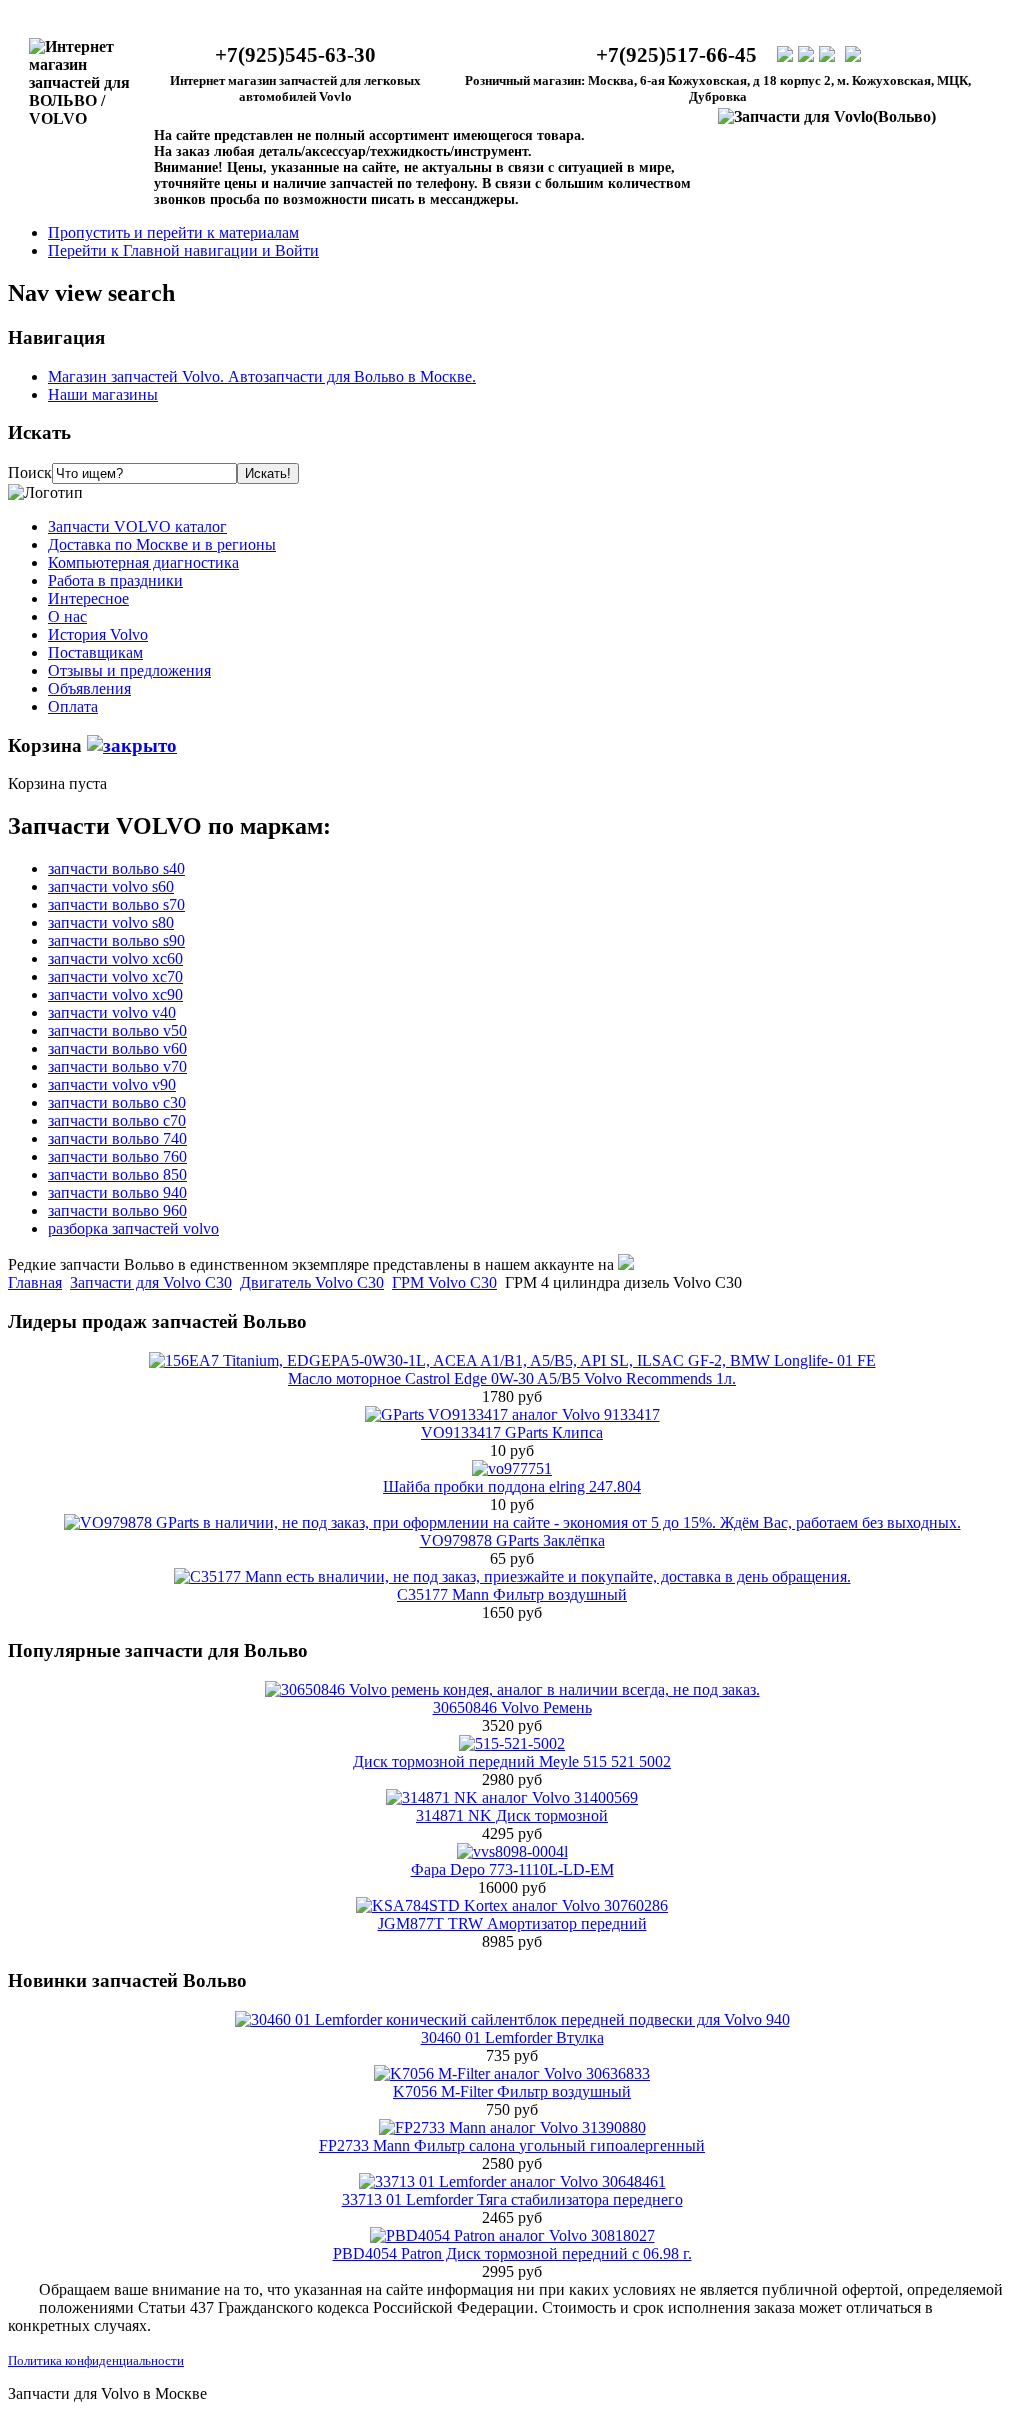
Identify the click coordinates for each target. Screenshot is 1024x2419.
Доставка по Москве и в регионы (162, 544)
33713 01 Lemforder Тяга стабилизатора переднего (512, 2199)
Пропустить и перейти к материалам (173, 232)
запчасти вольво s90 (116, 940)
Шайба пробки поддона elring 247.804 (512, 1486)
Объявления (89, 688)
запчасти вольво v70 (117, 1066)
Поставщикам (95, 652)
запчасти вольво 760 (117, 1156)
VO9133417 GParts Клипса (512, 1432)
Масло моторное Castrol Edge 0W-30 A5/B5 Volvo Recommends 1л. (512, 1378)
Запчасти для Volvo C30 (151, 1282)
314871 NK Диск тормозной (512, 1815)
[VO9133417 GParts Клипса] (512, 1414)
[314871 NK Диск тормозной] (512, 1797)
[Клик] (132, 745)
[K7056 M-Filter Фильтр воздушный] (512, 2073)
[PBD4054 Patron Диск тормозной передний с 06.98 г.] (512, 2235)
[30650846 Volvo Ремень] (512, 1689)
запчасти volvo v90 (112, 1084)
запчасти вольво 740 (117, 1138)
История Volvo (98, 634)
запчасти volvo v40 (112, 1012)
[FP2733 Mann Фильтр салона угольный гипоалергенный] (512, 2127)
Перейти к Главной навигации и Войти (183, 250)
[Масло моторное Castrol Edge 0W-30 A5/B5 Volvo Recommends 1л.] (512, 1360)
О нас (67, 616)
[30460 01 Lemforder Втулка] (512, 2019)
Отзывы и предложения (129, 670)
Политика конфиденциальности (96, 2360)
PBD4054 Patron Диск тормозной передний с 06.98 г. (512, 2253)
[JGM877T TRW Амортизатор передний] (512, 1905)
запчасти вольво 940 (117, 1192)
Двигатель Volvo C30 (312, 1282)
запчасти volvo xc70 (115, 976)
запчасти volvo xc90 (115, 994)
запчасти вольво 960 (117, 1210)
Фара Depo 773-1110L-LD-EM (512, 1869)
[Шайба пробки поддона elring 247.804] (512, 1468)
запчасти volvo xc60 (115, 958)
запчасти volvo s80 (111, 922)
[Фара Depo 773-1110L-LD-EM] (512, 1851)
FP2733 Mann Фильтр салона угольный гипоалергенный (512, 2145)
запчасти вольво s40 (116, 868)
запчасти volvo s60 (111, 886)
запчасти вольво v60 (117, 1048)
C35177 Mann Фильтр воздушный (512, 1594)
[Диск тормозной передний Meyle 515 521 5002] (512, 1743)
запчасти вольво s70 (116, 904)
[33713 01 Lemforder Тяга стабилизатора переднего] (512, 2181)
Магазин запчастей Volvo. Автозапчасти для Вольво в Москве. (262, 376)
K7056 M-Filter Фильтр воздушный (512, 2091)
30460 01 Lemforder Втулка (512, 2037)
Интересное (88, 598)
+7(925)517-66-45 (676, 55)
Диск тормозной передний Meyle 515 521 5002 (512, 1761)
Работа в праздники (115, 580)
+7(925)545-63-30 (295, 55)
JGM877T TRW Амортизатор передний (512, 1923)
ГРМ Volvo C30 (444, 1282)
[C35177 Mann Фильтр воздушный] (512, 1576)
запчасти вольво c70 (117, 1120)
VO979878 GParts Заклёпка (512, 1540)
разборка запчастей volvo (133, 1228)
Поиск (30, 472)
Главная (35, 1282)
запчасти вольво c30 (117, 1102)
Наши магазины (103, 394)
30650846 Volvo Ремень (512, 1707)
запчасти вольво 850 (117, 1174)
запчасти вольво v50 (117, 1030)
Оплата (73, 706)
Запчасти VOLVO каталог (137, 526)
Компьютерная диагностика (143, 562)
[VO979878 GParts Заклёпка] (512, 1522)
